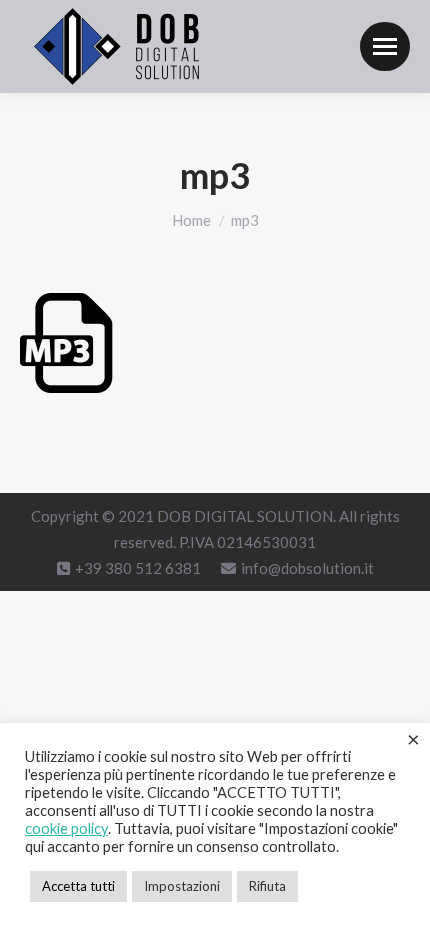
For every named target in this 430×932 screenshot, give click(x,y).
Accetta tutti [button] (78, 886)
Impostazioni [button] (182, 886)
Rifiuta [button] (267, 886)
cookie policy (66, 828)
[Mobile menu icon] (385, 46)
